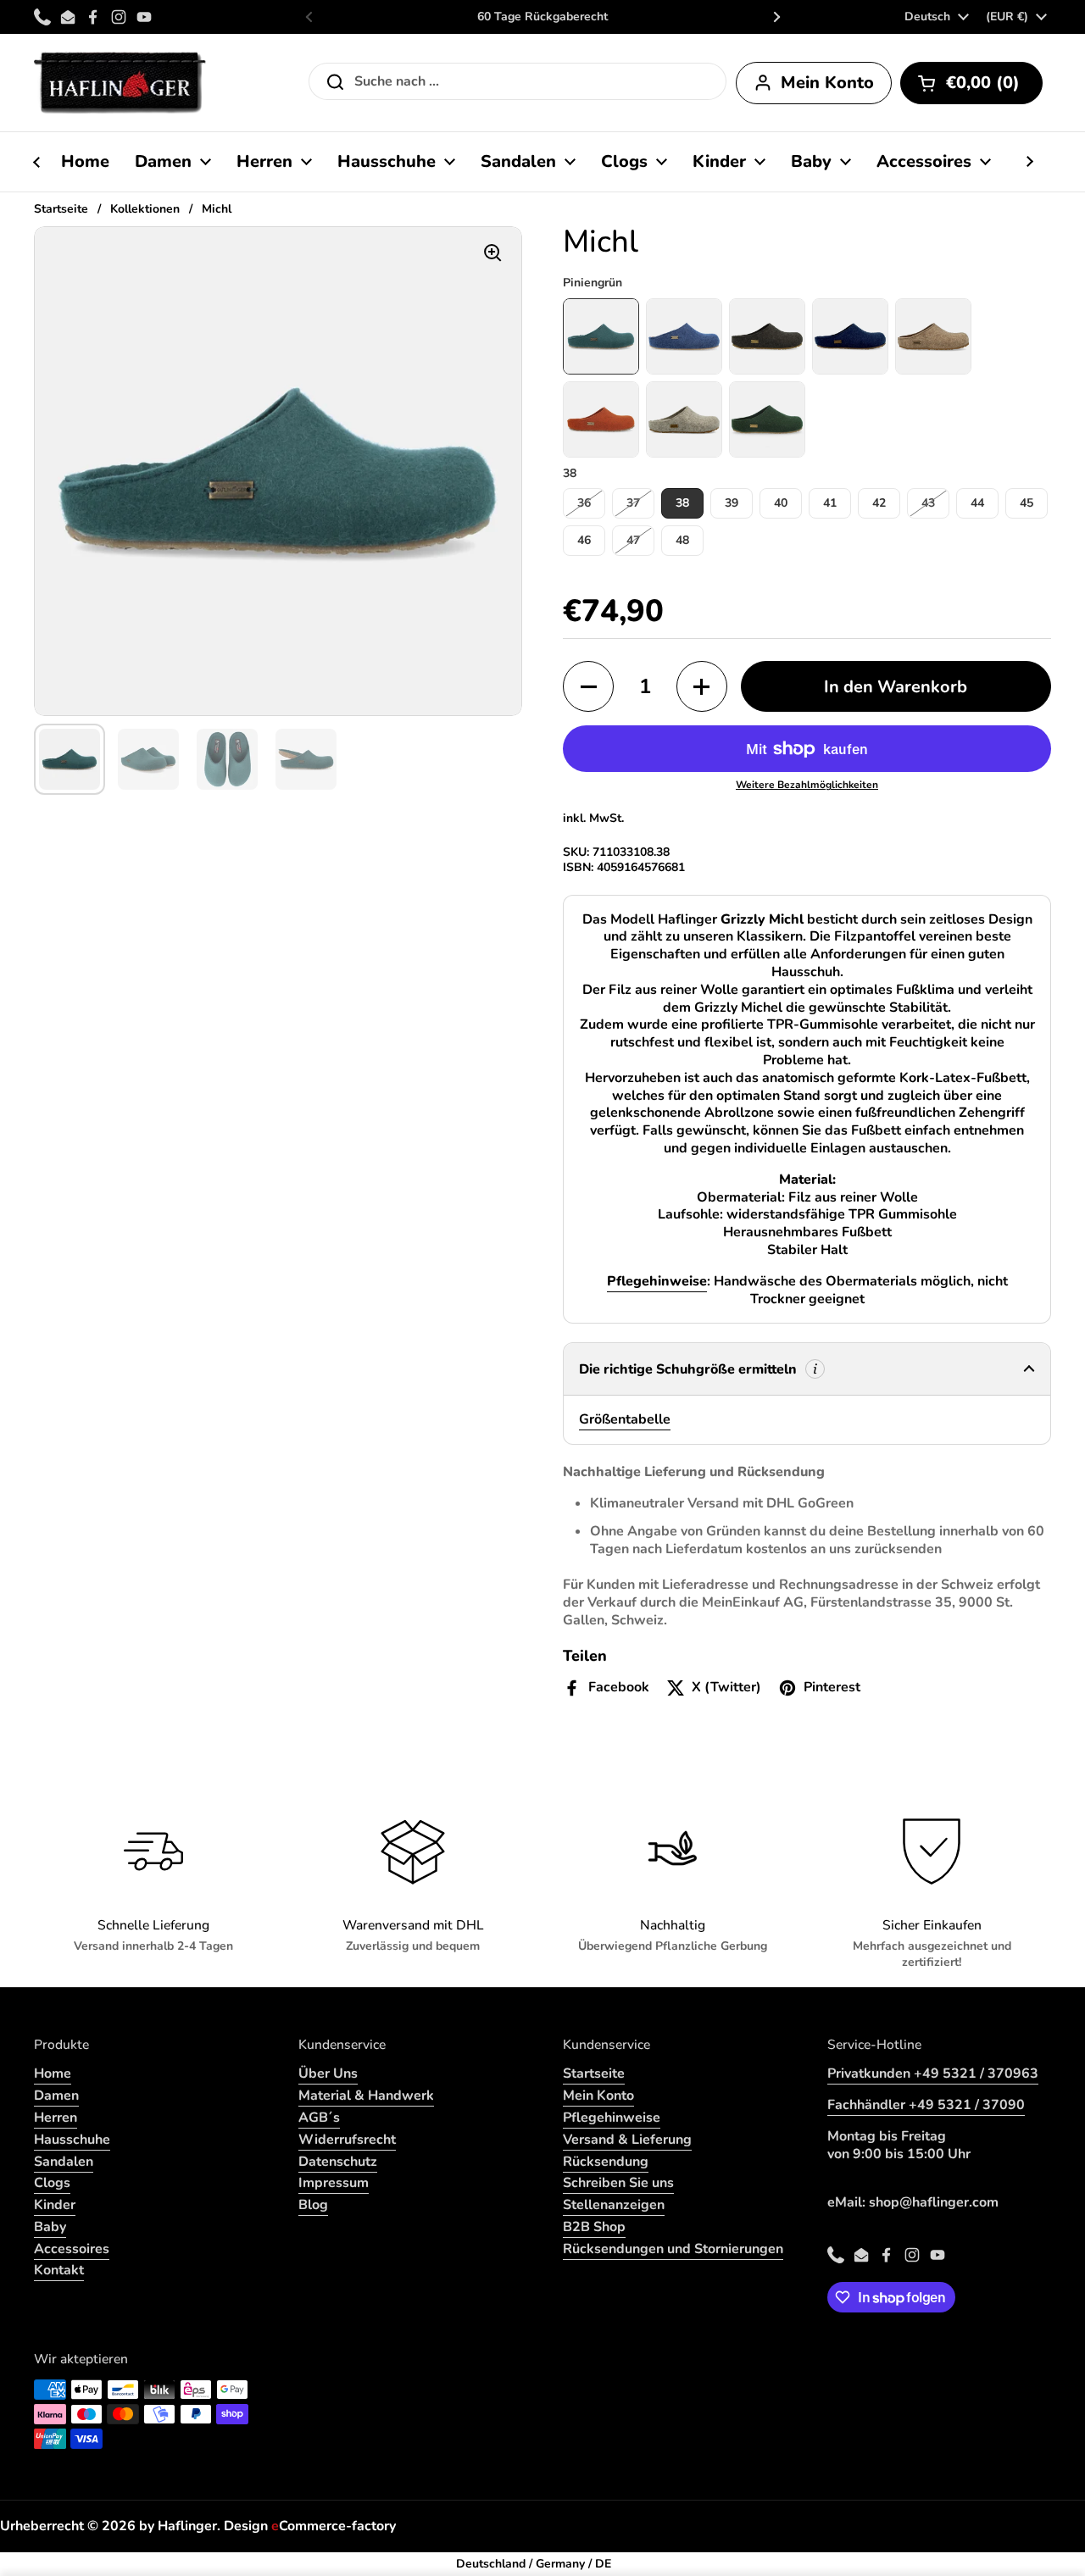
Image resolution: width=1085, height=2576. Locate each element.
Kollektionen (145, 209)
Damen (56, 2096)
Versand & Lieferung (627, 2140)
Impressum (334, 2183)
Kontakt (59, 2270)
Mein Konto (598, 2096)
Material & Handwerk (366, 2096)
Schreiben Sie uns (618, 2183)
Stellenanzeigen (614, 2205)
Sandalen (64, 2162)
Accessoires (72, 2249)
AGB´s (319, 2118)
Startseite (61, 209)
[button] (971, 83)
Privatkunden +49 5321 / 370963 (933, 2074)
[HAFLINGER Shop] (120, 83)
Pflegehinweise (612, 2118)
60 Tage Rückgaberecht (542, 17)
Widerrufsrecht (347, 2140)
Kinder (55, 2205)
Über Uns (328, 2074)
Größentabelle (625, 1419)
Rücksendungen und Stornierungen (673, 2249)
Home (53, 2074)
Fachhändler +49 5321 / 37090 (926, 2105)
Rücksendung (606, 2162)
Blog (313, 2205)
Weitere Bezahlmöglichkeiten (807, 785)
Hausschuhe (72, 2140)
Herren (56, 2118)
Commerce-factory (334, 2526)
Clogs (52, 2183)
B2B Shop (594, 2227)
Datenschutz (338, 2162)
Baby (50, 2227)
